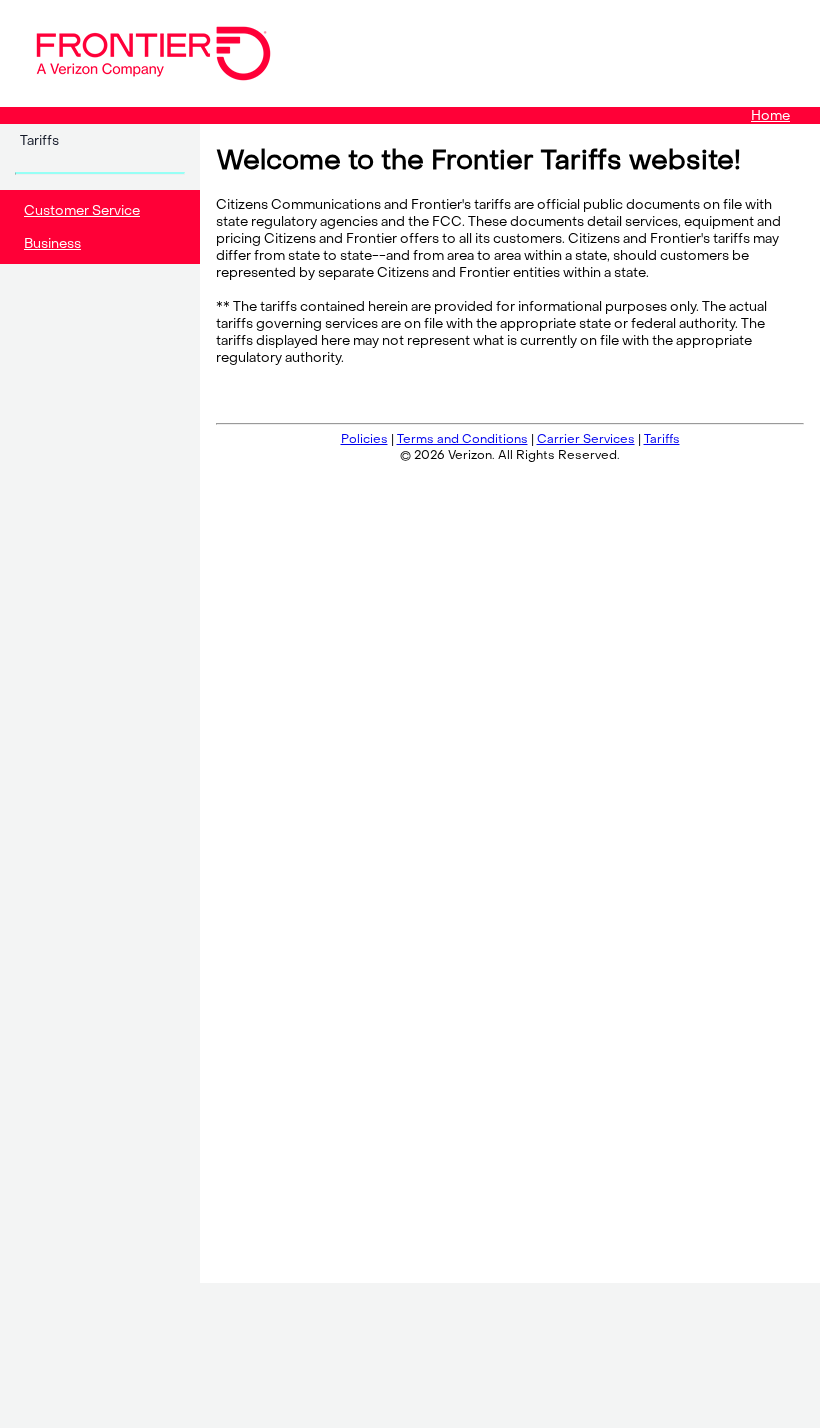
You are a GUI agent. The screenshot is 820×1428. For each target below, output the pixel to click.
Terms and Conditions (462, 439)
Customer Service (82, 210)
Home (770, 115)
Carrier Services (586, 439)
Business (52, 243)
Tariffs (39, 140)
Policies (364, 439)
